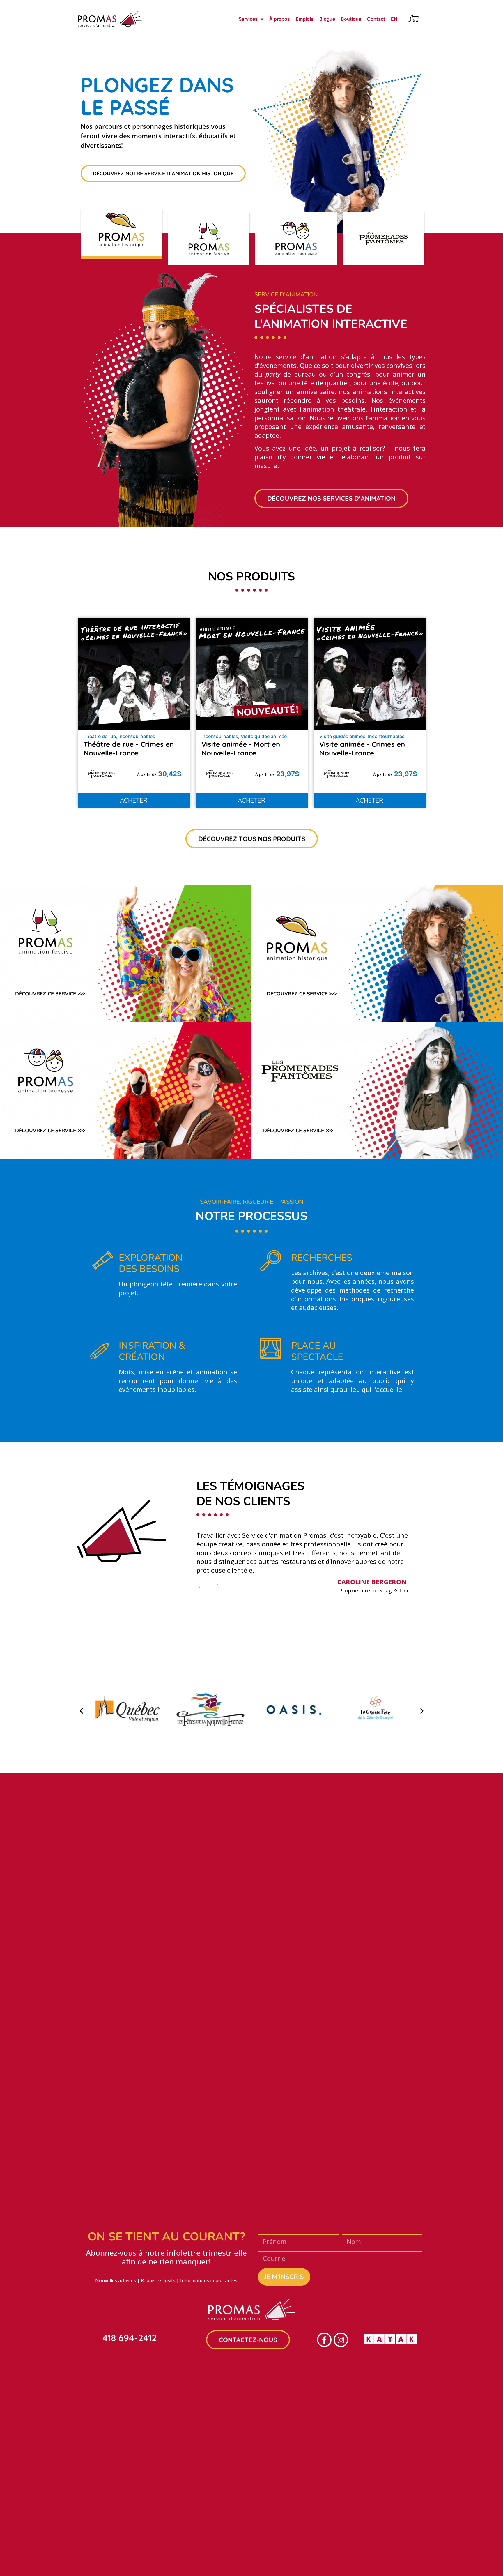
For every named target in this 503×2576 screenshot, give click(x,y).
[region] (252, 166)
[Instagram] (341, 2340)
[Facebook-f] (324, 2340)
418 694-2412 (130, 2338)
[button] (121, 239)
